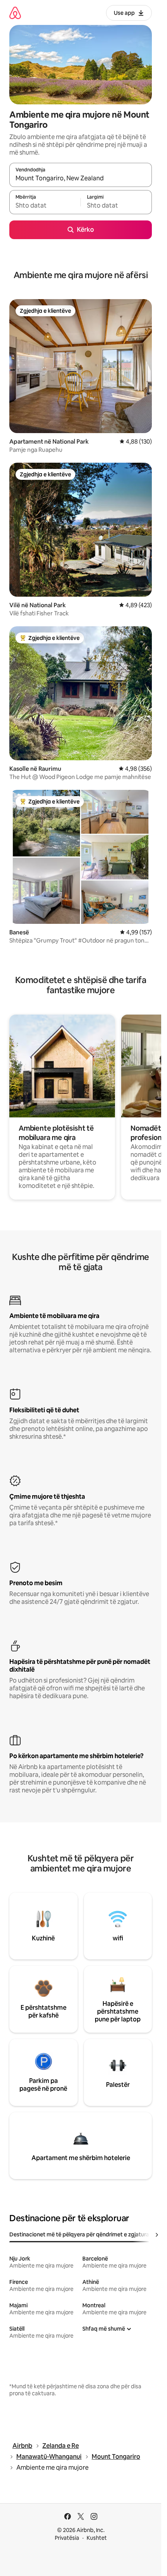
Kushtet (97, 2538)
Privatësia (67, 2538)
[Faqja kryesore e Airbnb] (15, 13)
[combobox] (81, 178)
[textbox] (45, 206)
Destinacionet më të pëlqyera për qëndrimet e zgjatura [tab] (79, 2234)
